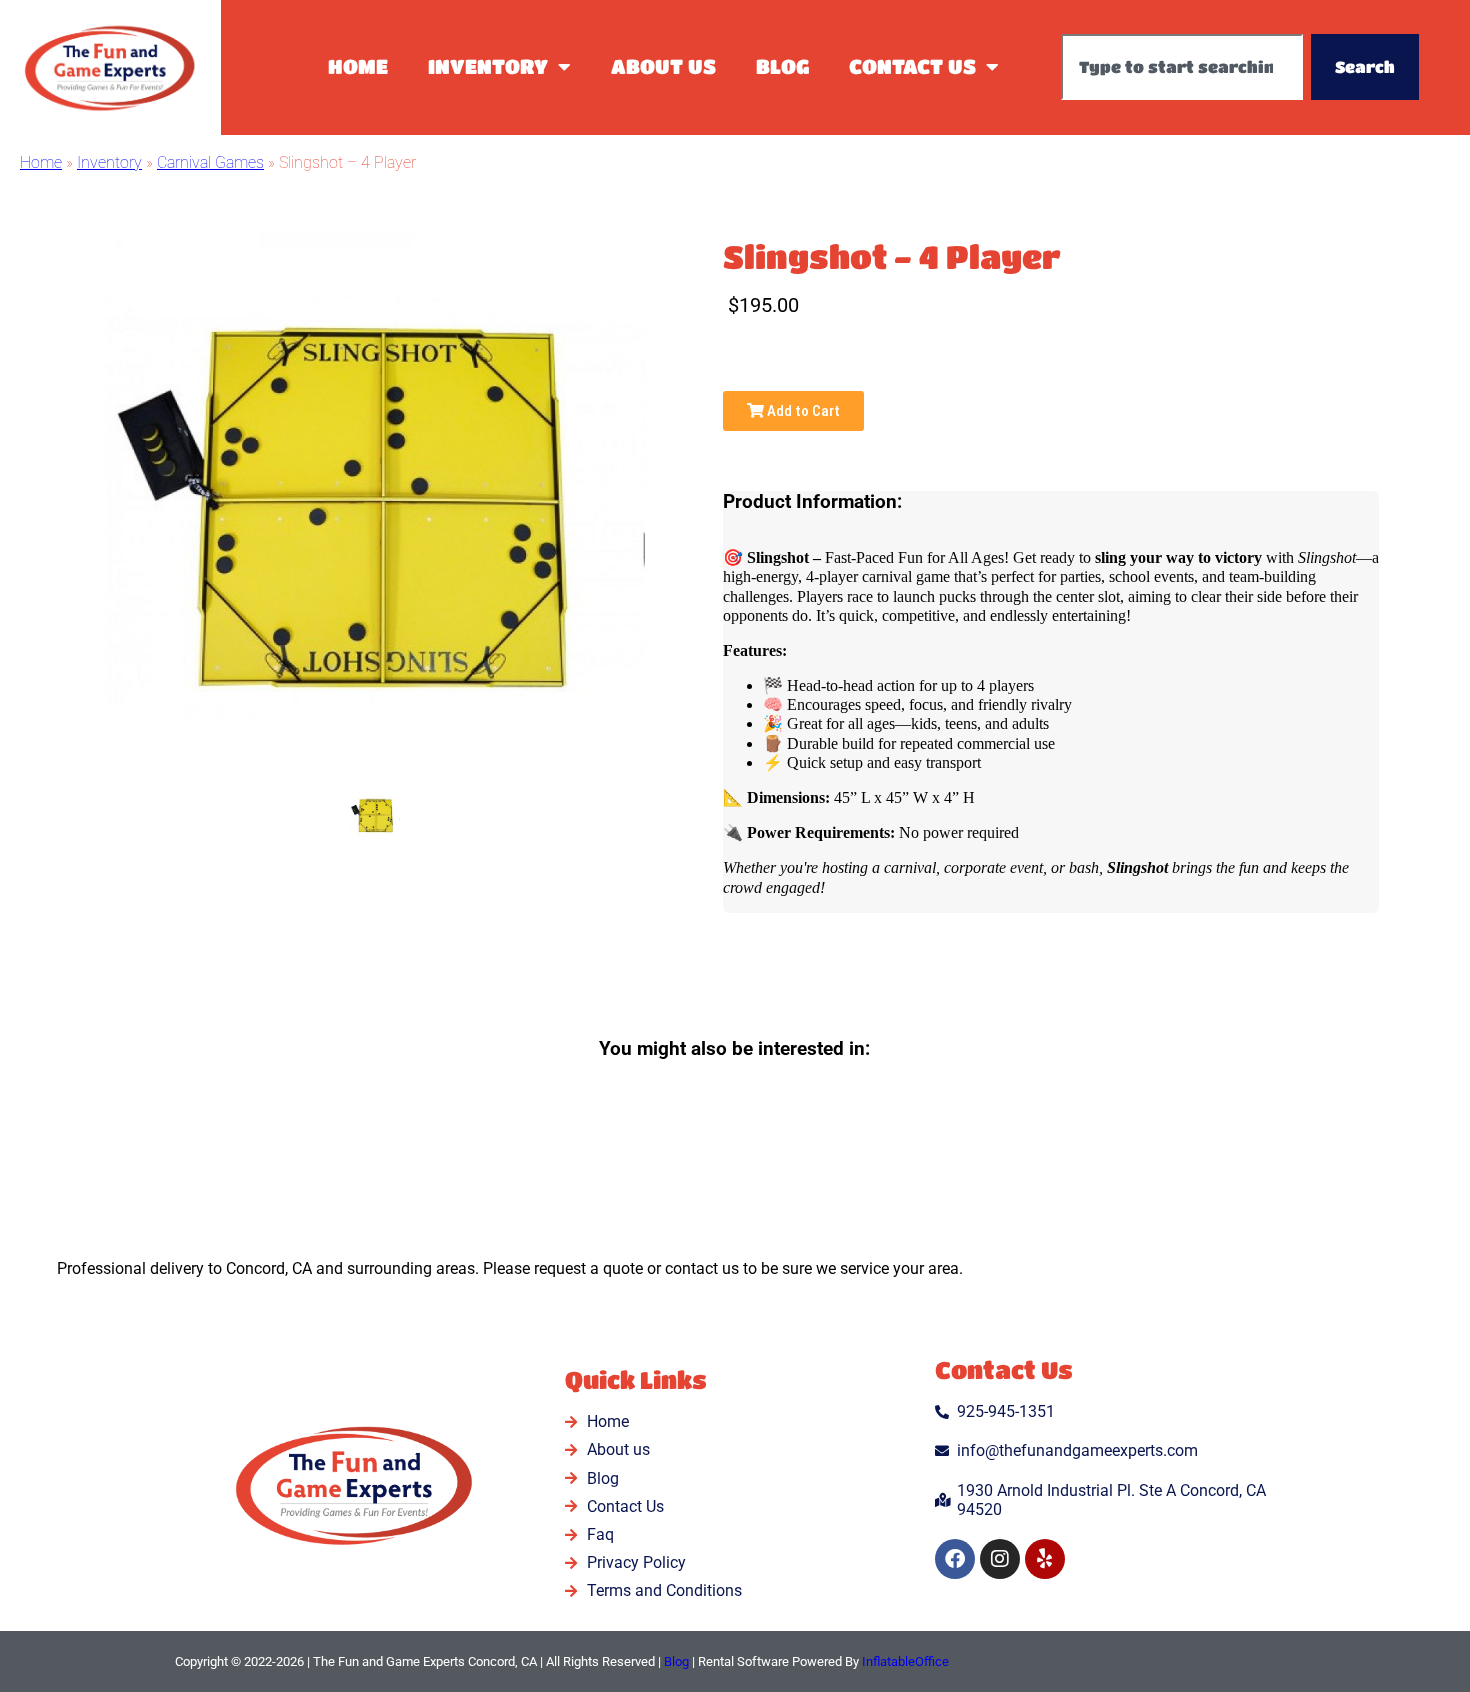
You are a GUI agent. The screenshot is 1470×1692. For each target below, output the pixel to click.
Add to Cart (802, 411)
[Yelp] (1045, 1559)
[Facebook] (955, 1559)
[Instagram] (1000, 1559)
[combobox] (1182, 67)
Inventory (488, 66)
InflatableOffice (905, 1661)
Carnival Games (210, 162)
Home (358, 66)
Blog (782, 66)
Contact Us (912, 66)
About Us (663, 66)
